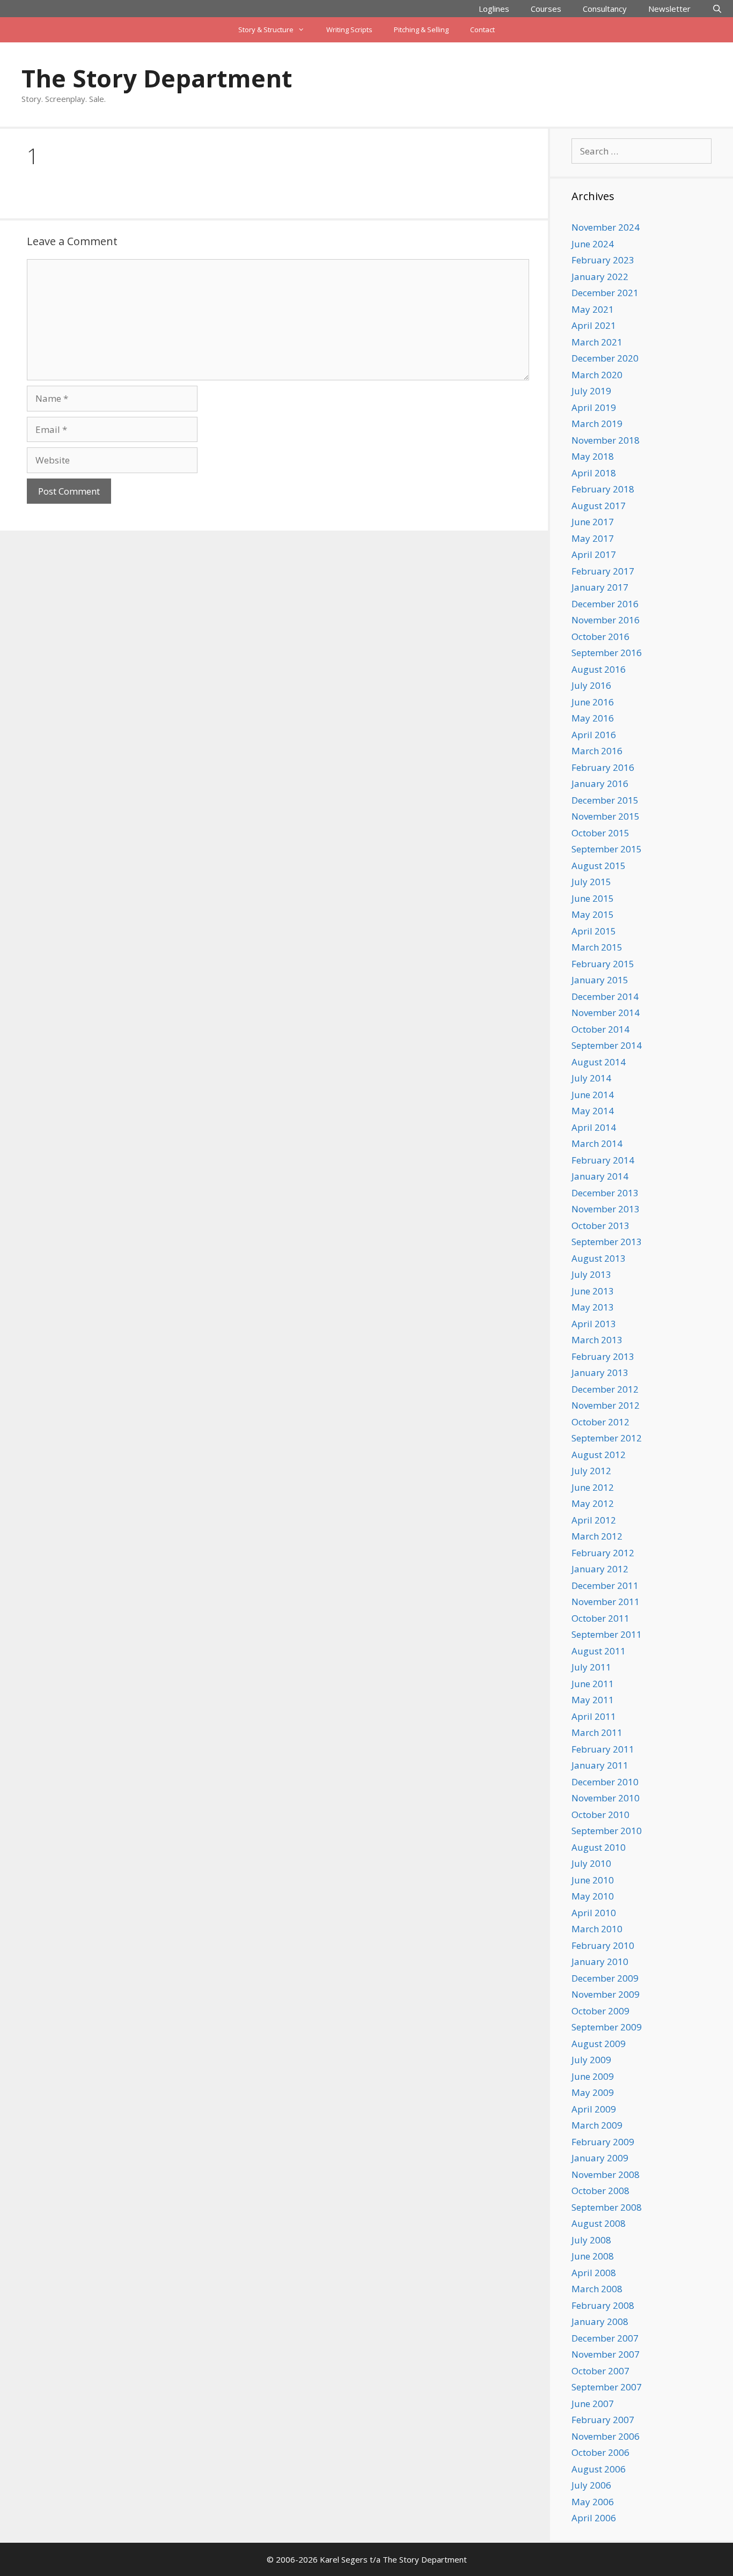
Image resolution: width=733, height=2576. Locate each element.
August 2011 (599, 1651)
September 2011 (607, 1634)
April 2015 (594, 931)
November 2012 (606, 1405)
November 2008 (606, 2174)
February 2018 (603, 489)
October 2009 (600, 2011)
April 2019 (594, 407)
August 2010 (599, 1847)
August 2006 (599, 2469)
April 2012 (594, 1520)
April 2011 (594, 1716)
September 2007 (607, 2387)
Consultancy (605, 9)
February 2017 (603, 571)
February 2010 (603, 1945)
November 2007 (606, 2354)
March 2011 (597, 1732)
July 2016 (591, 685)
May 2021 (593, 309)
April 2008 (594, 2273)
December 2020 (605, 358)
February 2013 (603, 1356)
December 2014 (605, 996)
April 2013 (594, 1324)
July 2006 (591, 2485)
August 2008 (599, 2223)
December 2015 (605, 800)
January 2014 (600, 1176)
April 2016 (594, 735)
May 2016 (593, 718)
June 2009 (593, 2076)
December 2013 (605, 1193)
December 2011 (605, 1585)
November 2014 (606, 1013)
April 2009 (594, 2109)
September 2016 (607, 653)
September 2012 (607, 1438)
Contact (482, 30)
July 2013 (591, 1274)
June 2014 (593, 1095)
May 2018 (593, 456)
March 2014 (597, 1143)
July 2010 (591, 1863)
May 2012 (593, 1503)
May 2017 (593, 538)
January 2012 (600, 1569)
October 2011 (600, 1618)
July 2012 (591, 1471)
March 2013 (597, 1340)
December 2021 (605, 293)
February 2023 (603, 260)
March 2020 (597, 375)
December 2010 (605, 1782)
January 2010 (600, 1962)
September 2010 (607, 1831)
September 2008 (607, 2207)
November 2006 (606, 2436)
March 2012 (597, 1536)
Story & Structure (266, 30)
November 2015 (606, 816)
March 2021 (597, 342)
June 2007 (593, 2404)
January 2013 (600, 1372)
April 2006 (594, 2518)
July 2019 (591, 391)
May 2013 (593, 1307)
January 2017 (600, 587)
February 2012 (603, 1553)
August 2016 (599, 669)
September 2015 (607, 849)
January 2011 (600, 1765)
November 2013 (606, 1209)
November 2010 (606, 1798)
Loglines (494, 9)
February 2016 (603, 767)
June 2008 (593, 2256)
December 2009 (605, 1978)
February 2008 (603, 2305)
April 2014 (594, 1127)
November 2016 (606, 620)
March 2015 (597, 947)
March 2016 (597, 751)
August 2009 (599, 2044)
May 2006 (593, 2502)
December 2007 (605, 2338)
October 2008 (600, 2191)
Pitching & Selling (421, 30)
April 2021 (594, 325)
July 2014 (591, 1078)
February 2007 (603, 2420)
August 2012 (599, 1455)
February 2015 (603, 964)
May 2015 (593, 914)
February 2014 (603, 1160)
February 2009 (603, 2142)
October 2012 (600, 1422)
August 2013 (599, 1258)
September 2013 (607, 1242)
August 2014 (599, 1062)
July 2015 (591, 882)
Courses (546, 9)
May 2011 (593, 1700)
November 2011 (606, 1602)
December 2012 (605, 1389)
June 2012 (593, 1487)
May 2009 (593, 2092)
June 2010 (593, 1880)
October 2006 (600, 2452)
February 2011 (603, 1749)
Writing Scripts (349, 30)
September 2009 (607, 2027)
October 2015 (600, 833)
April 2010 (594, 1913)
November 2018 (606, 440)
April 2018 (594, 473)
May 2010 (593, 1896)
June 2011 (593, 1684)
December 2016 (605, 604)
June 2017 (593, 522)
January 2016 (600, 783)
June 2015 (593, 898)
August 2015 (599, 866)
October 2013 (600, 1226)
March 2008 (597, 2289)
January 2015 (600, 980)
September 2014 (607, 1045)
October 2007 (600, 2371)
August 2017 (599, 506)
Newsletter (669, 9)
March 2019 (597, 424)
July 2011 (591, 1667)
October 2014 (600, 1029)
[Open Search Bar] (717, 9)
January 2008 (600, 2321)
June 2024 (593, 244)
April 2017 (594, 554)
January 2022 (600, 277)
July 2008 (591, 2240)
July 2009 (591, 2060)
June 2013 (593, 1291)
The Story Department (157, 78)
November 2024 (606, 227)
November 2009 (606, 1994)
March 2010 (597, 1929)
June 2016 (593, 702)
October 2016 (600, 636)
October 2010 (600, 1815)
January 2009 (600, 2158)
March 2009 (597, 2125)
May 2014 (593, 1111)
